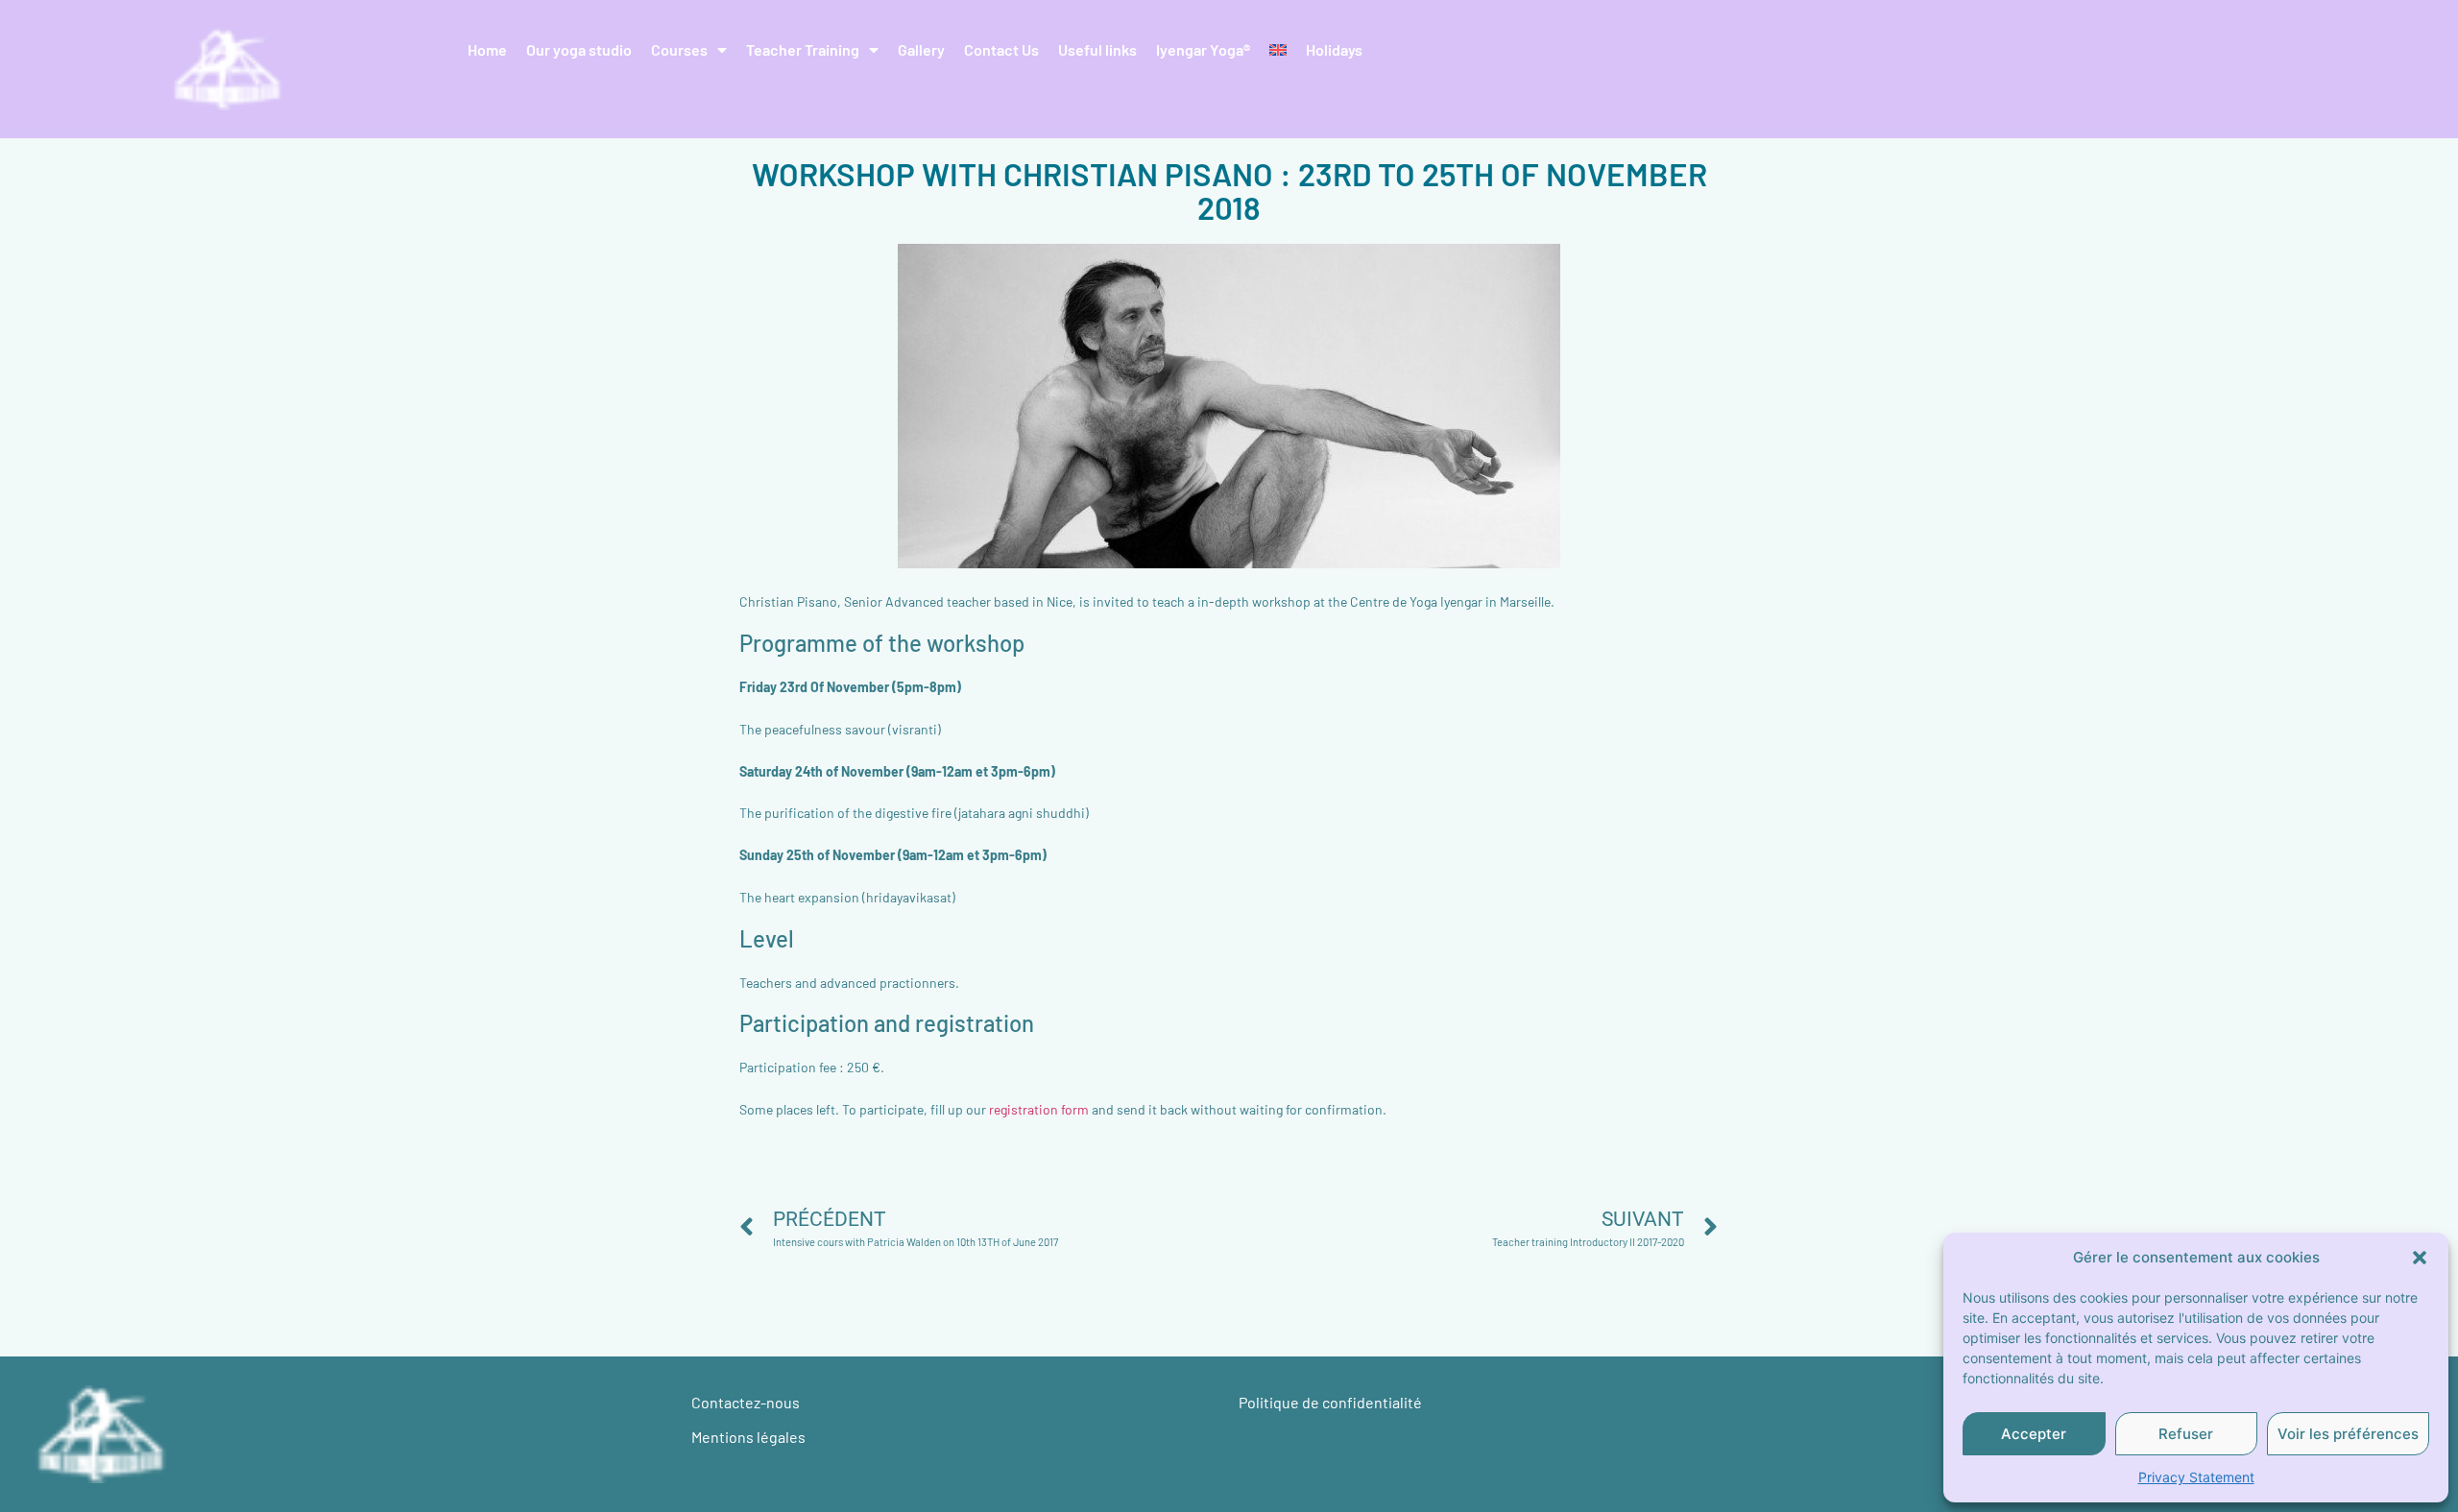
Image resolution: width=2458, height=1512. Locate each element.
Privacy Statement (2196, 1477)
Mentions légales (748, 1437)
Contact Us (1001, 49)
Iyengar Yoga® (1203, 49)
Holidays (1334, 49)
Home (487, 49)
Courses (679, 49)
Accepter (2034, 1434)
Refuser (2186, 1434)
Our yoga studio (579, 49)
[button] (2420, 1258)
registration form (1040, 1109)
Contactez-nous (746, 1402)
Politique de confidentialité (1330, 1402)
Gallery (921, 49)
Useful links (1097, 49)
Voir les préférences (2348, 1434)
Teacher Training (803, 49)
